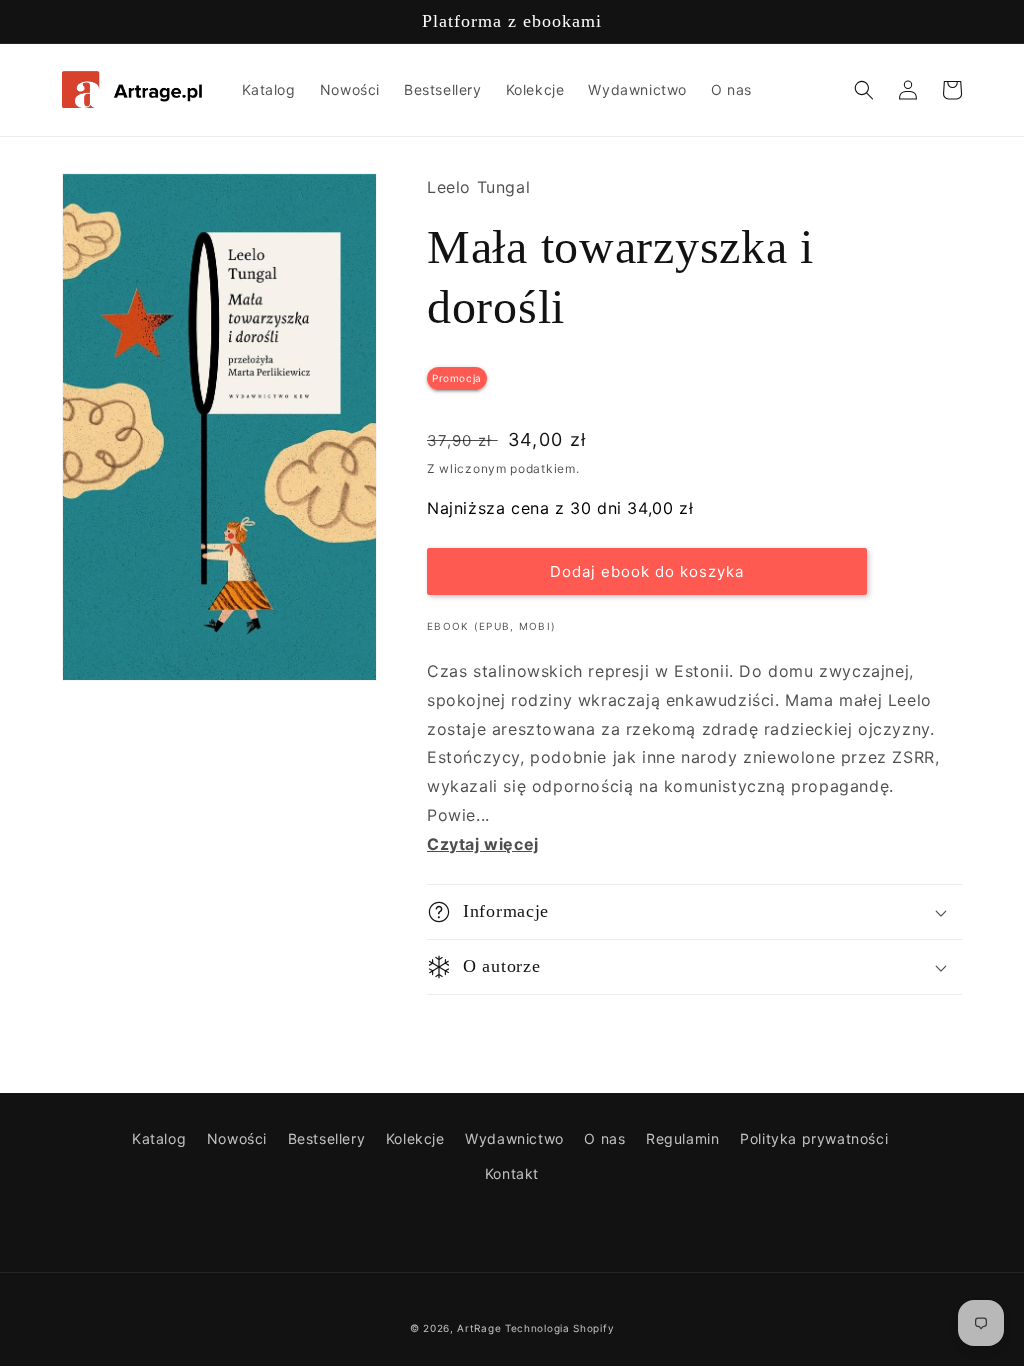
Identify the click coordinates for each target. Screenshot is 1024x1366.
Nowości (237, 1138)
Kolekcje (415, 1138)
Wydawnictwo (514, 1138)
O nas (604, 1138)
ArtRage (479, 1328)
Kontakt (512, 1173)
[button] (864, 90)
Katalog (159, 1138)
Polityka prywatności (814, 1138)
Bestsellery (327, 1138)
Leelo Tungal (478, 187)
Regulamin (682, 1138)
